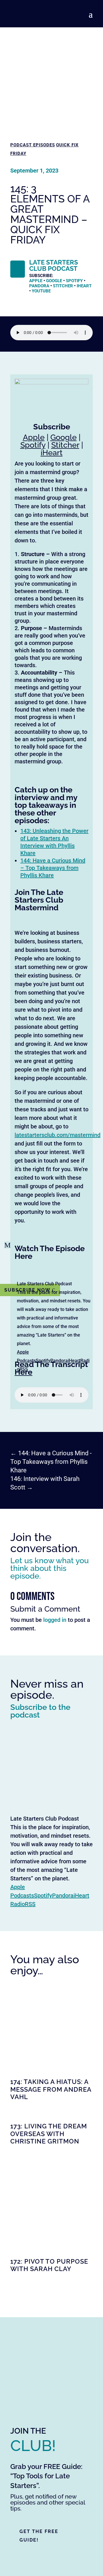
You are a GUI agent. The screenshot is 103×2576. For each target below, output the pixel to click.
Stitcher (63, 286)
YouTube (41, 291)
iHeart (84, 286)
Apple (36, 281)
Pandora (59, 1361)
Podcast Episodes (33, 145)
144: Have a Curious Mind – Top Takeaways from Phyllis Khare (53, 868)
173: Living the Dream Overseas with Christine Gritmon (49, 2134)
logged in (55, 1620)
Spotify (43, 1361)
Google (54, 281)
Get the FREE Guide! (39, 2536)
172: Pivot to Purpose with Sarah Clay (49, 2265)
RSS (24, 1369)
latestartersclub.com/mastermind (58, 1135)
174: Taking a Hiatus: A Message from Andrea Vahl (51, 2089)
